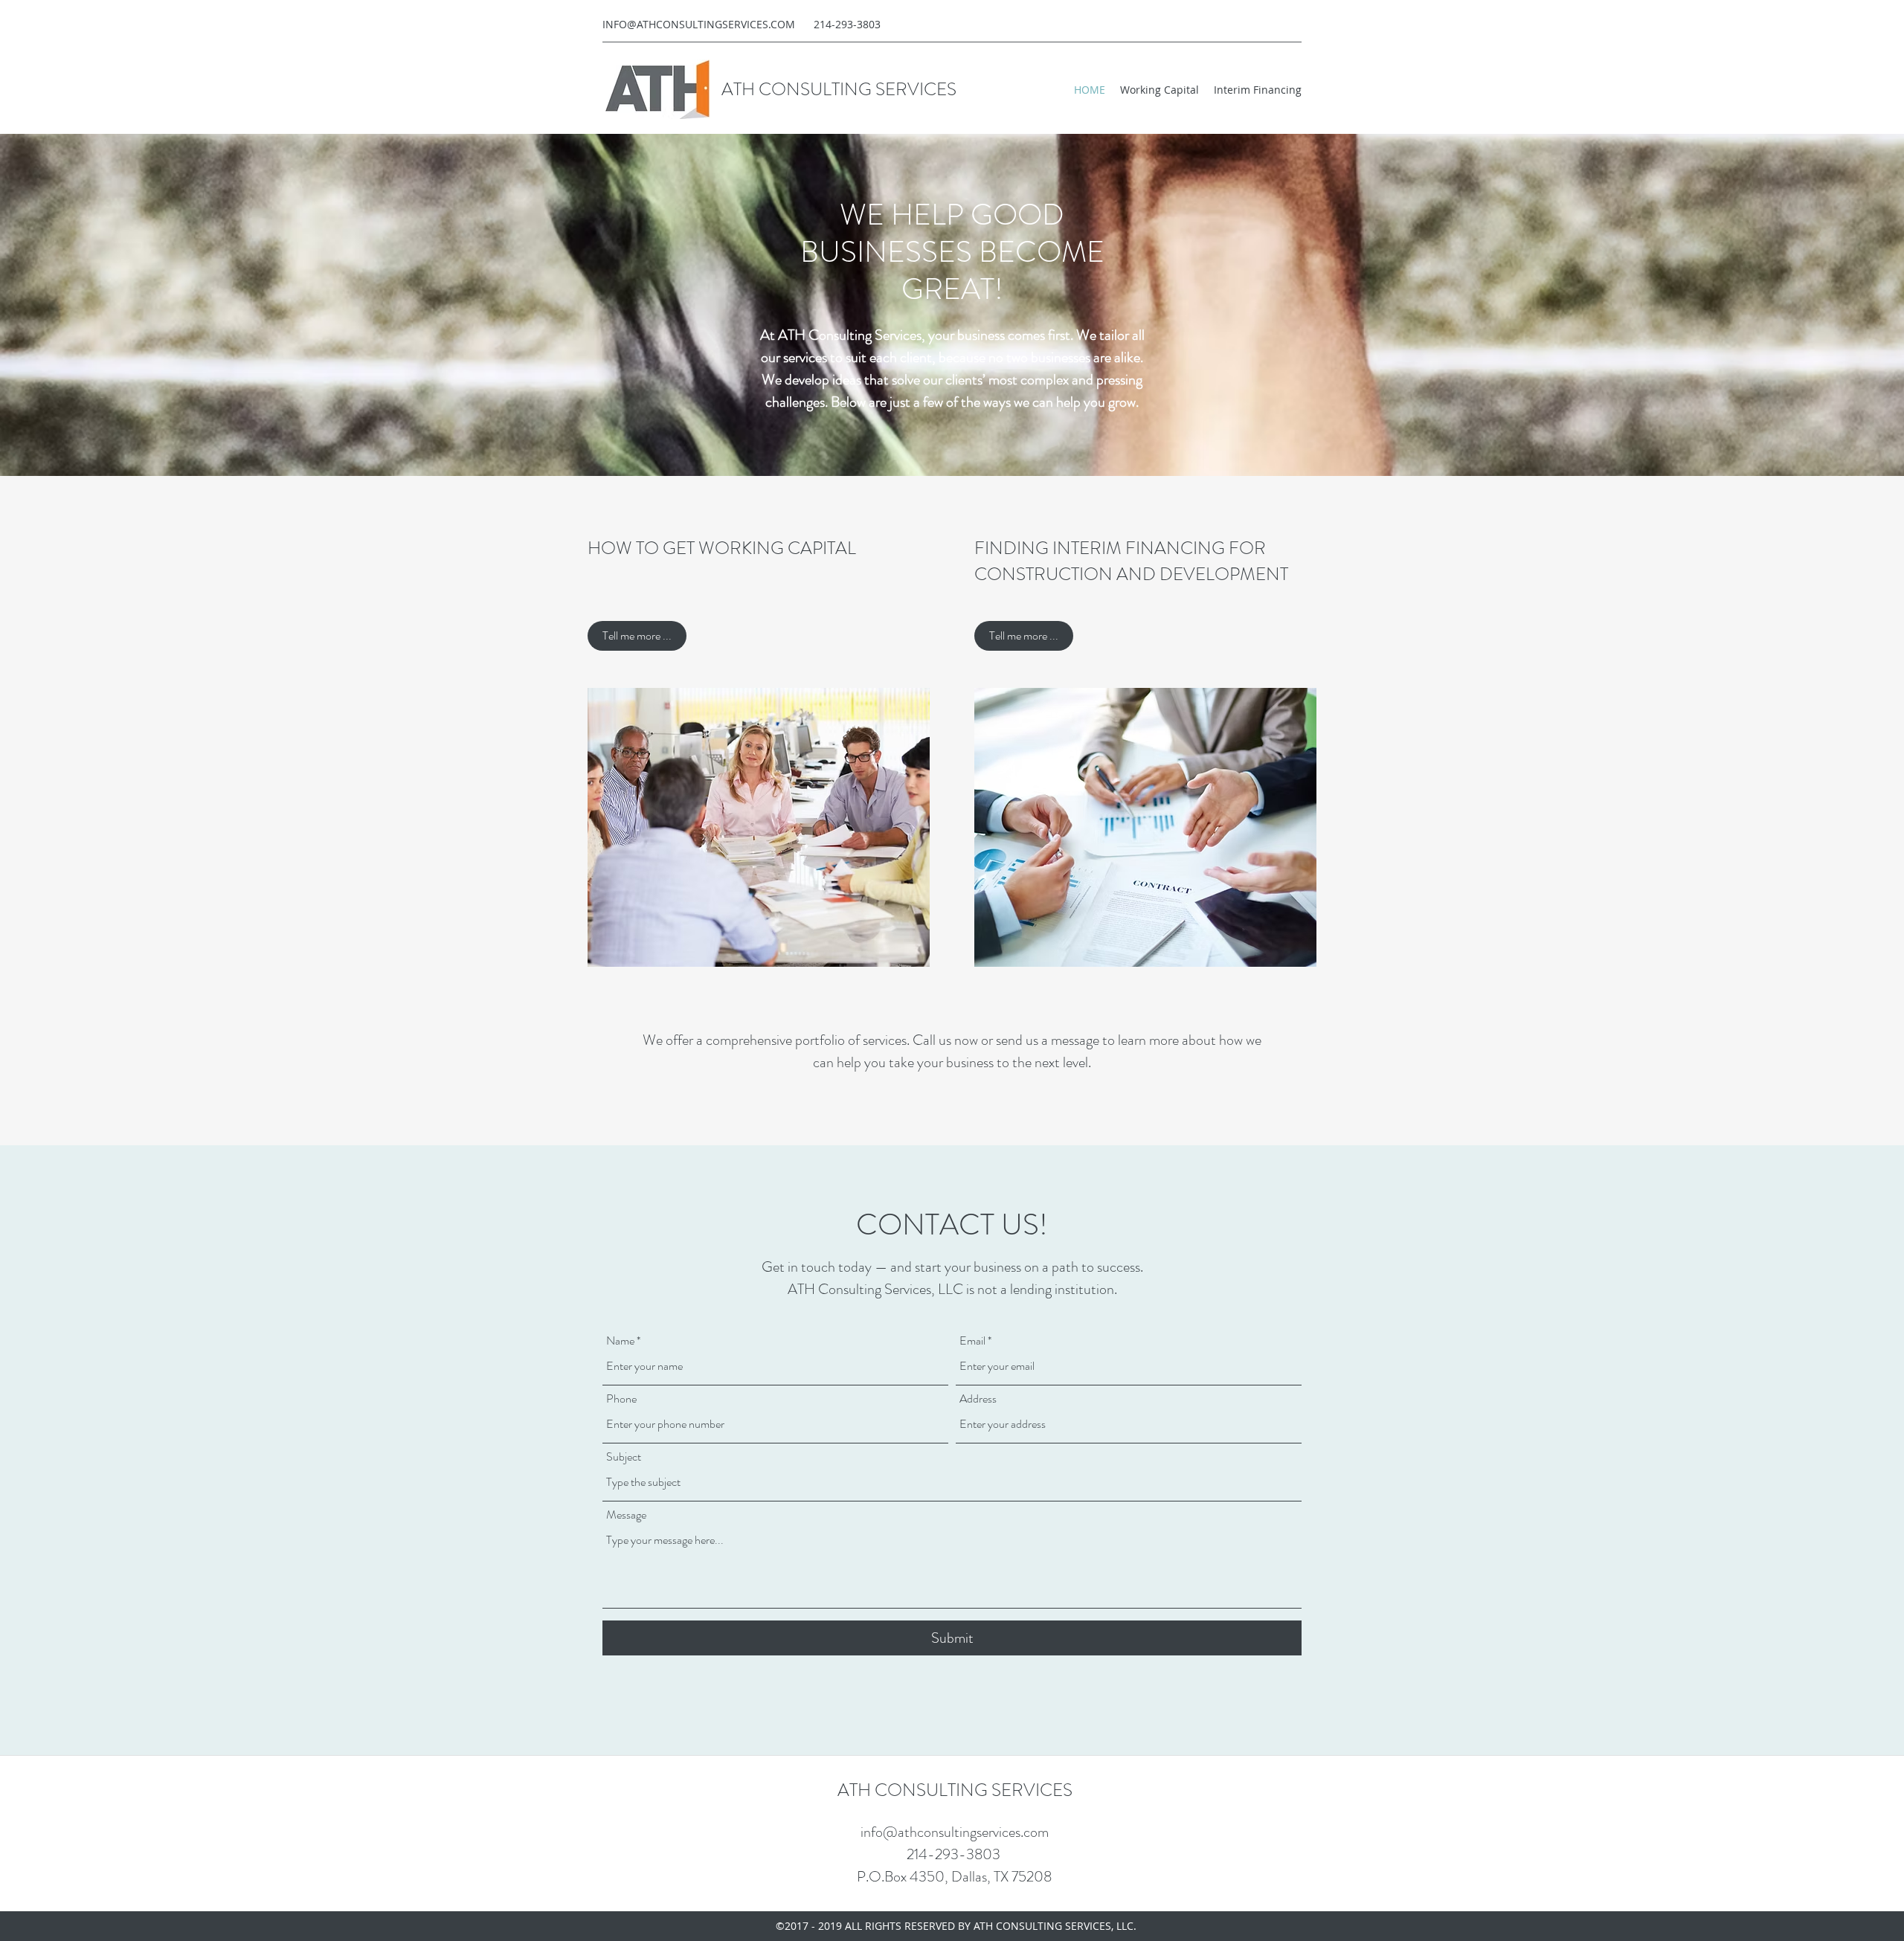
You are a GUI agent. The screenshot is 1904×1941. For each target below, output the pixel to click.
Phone (621, 1399)
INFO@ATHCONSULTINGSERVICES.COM (699, 24)
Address (978, 1399)
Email (972, 1341)
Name (620, 1341)
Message (626, 1515)
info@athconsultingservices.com (955, 1832)
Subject (624, 1457)
